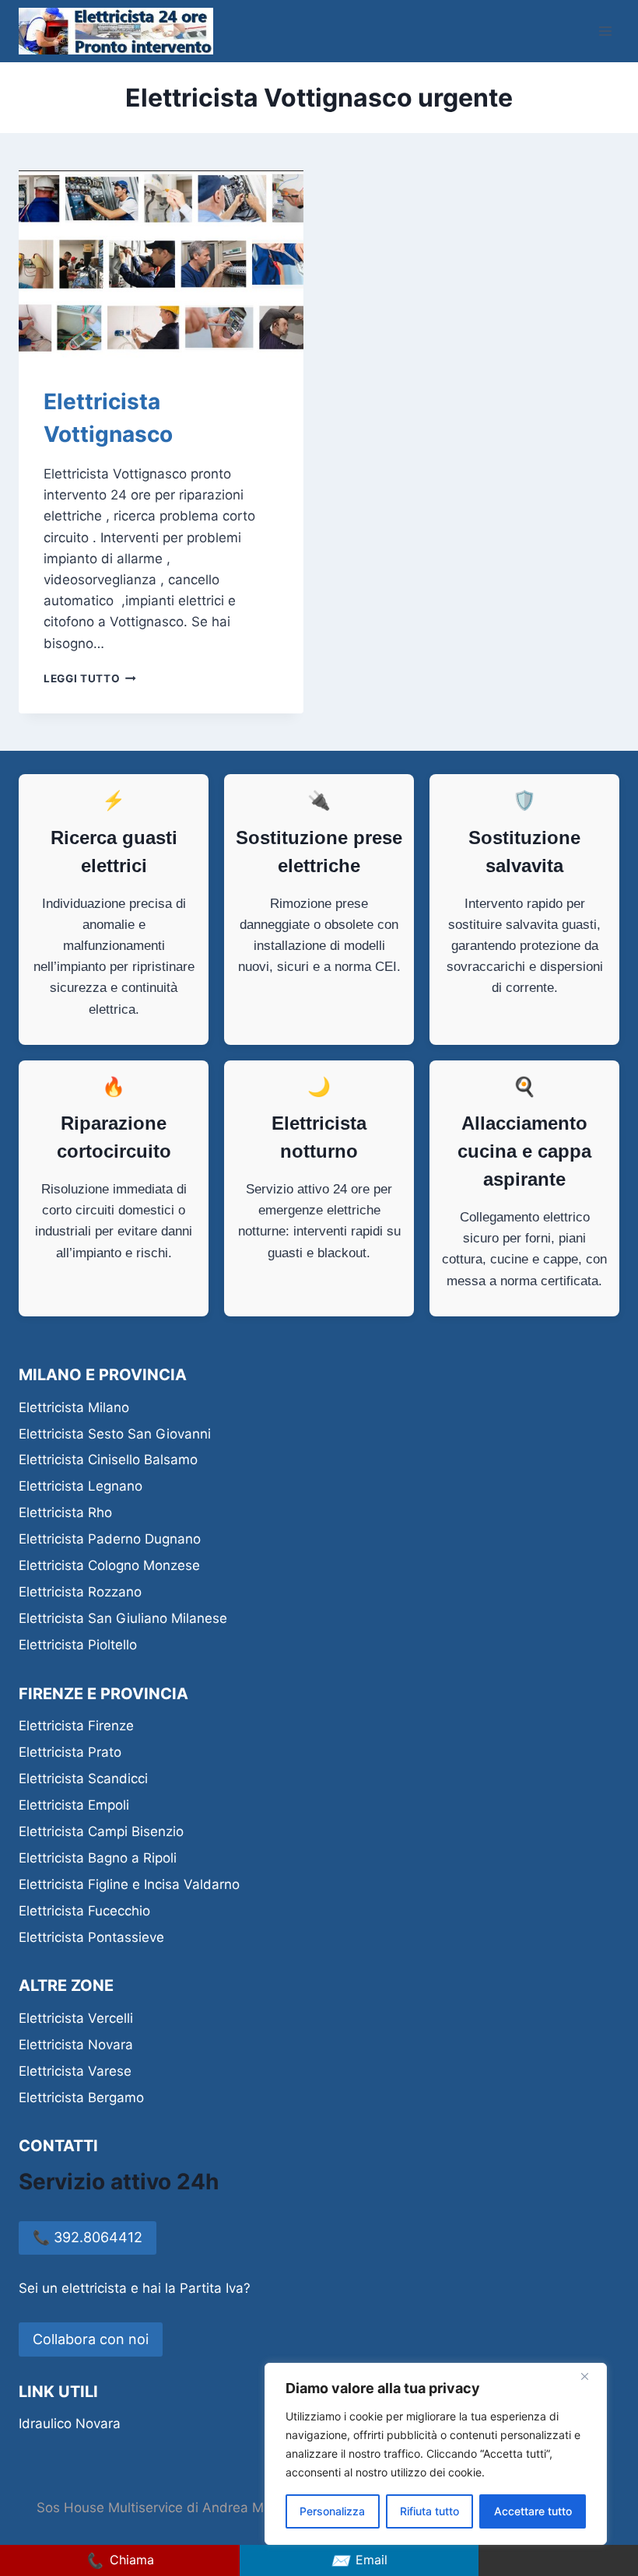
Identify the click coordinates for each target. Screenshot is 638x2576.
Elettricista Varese (75, 2071)
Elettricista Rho (65, 1512)
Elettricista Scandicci (83, 1779)
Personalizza (332, 2511)
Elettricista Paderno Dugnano (110, 1539)
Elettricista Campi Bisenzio (101, 1831)
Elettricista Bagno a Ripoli (98, 1858)
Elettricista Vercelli (76, 2018)
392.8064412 (88, 2237)
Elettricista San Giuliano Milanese (123, 1618)
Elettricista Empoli (74, 1805)
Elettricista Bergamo (81, 2098)
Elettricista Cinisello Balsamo (108, 1460)
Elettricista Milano (74, 1407)
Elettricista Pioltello (78, 1645)
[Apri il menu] (605, 31)
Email (359, 2560)
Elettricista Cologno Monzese (109, 1565)
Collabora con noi (91, 2339)
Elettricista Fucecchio (84, 1911)
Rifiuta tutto (429, 2511)
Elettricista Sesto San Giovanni (115, 1434)
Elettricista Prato (70, 1752)
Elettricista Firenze (76, 1726)
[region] (436, 2454)
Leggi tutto (90, 678)
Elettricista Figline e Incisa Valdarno (129, 1884)
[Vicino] (591, 2376)
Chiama (119, 2560)
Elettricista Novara (76, 2045)
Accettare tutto (533, 2511)
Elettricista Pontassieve (91, 1937)
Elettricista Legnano (81, 1486)
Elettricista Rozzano (80, 1592)
